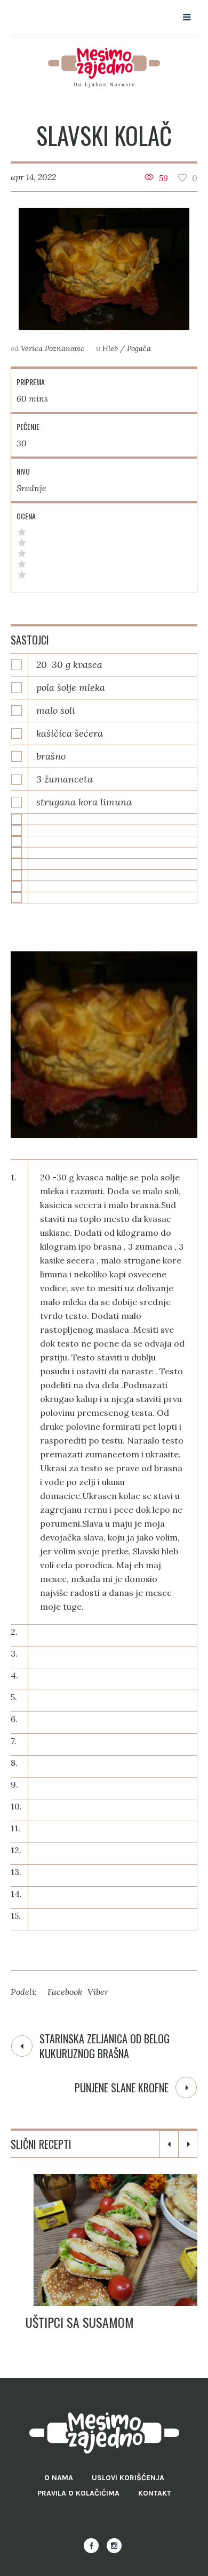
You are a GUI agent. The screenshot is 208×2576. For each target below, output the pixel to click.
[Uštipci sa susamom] (104, 2240)
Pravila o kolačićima (78, 2493)
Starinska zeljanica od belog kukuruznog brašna (105, 2046)
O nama (59, 2478)
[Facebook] (91, 2546)
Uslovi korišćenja (128, 2478)
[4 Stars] (22, 543)
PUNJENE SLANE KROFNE (122, 2088)
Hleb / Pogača (127, 348)
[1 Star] (22, 575)
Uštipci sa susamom (65, 2322)
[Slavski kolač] (104, 269)
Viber (98, 1992)
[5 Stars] (22, 532)
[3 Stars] (22, 553)
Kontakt (155, 2493)
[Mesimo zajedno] (104, 68)
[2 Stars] (22, 564)
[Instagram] (114, 2546)
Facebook (65, 1992)
